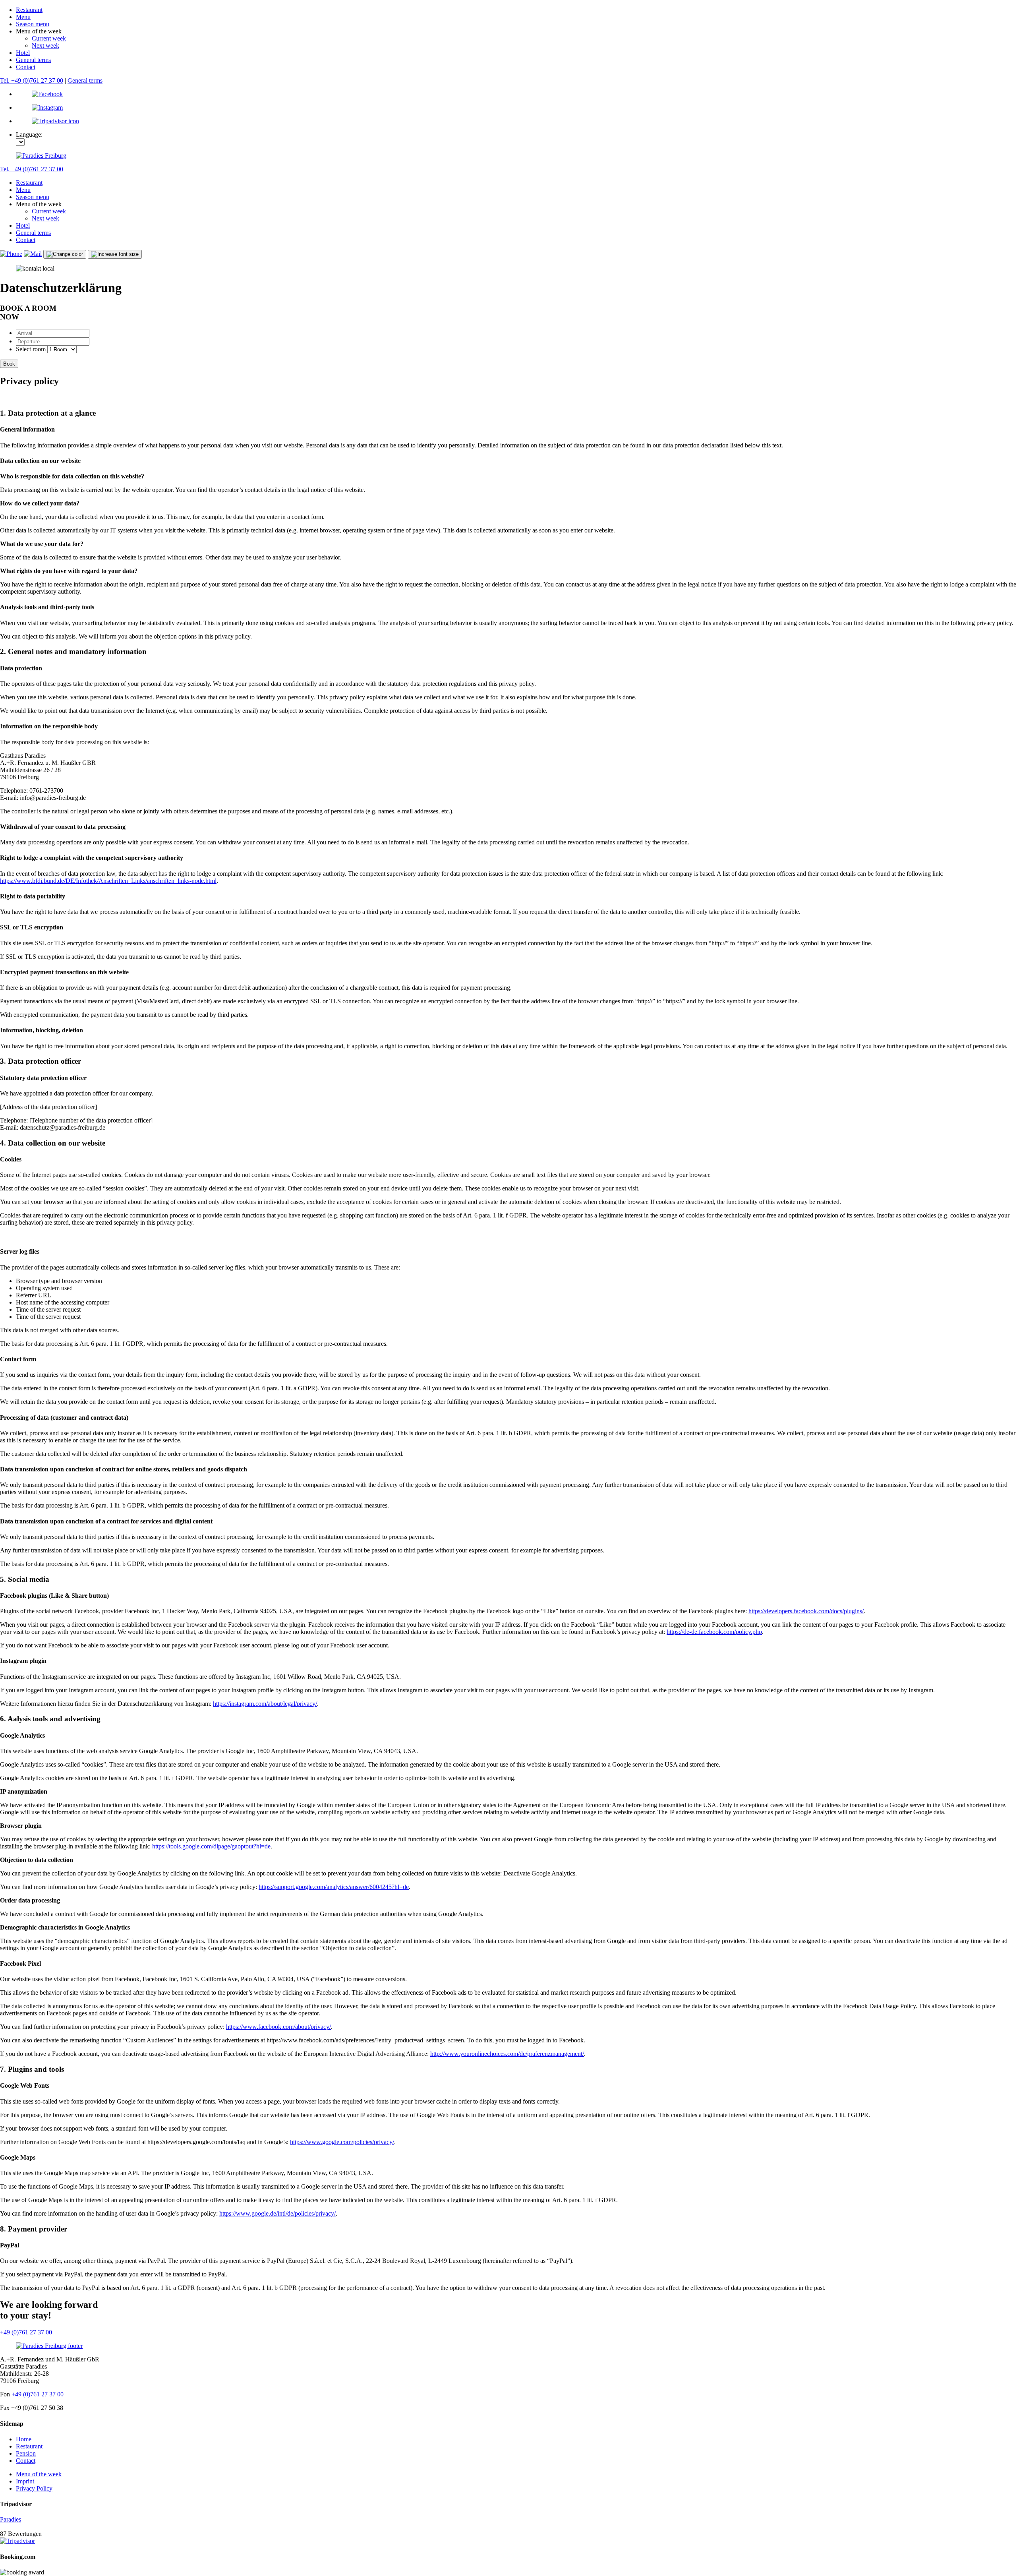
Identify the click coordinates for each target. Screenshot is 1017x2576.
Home (24, 2439)
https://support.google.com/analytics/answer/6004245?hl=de (334, 1887)
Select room (31, 349)
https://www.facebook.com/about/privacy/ (278, 2027)
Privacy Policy (34, 2488)
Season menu (33, 24)
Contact (26, 67)
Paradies (11, 2519)
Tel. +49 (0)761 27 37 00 (32, 80)
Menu (23, 17)
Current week (49, 38)
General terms (33, 60)
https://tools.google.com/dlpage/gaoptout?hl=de (211, 1846)
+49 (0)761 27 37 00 (26, 2332)
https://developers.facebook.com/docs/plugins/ (806, 1611)
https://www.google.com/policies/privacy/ (342, 2142)
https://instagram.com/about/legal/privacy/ (265, 1704)
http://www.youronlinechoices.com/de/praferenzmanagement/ (507, 2054)
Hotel (23, 53)
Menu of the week (39, 2474)
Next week (45, 45)
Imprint (25, 2481)
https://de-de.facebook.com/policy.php (714, 1632)
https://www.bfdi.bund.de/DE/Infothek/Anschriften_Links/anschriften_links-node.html (108, 881)
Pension (26, 2453)
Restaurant (29, 10)
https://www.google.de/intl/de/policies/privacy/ (277, 2213)
